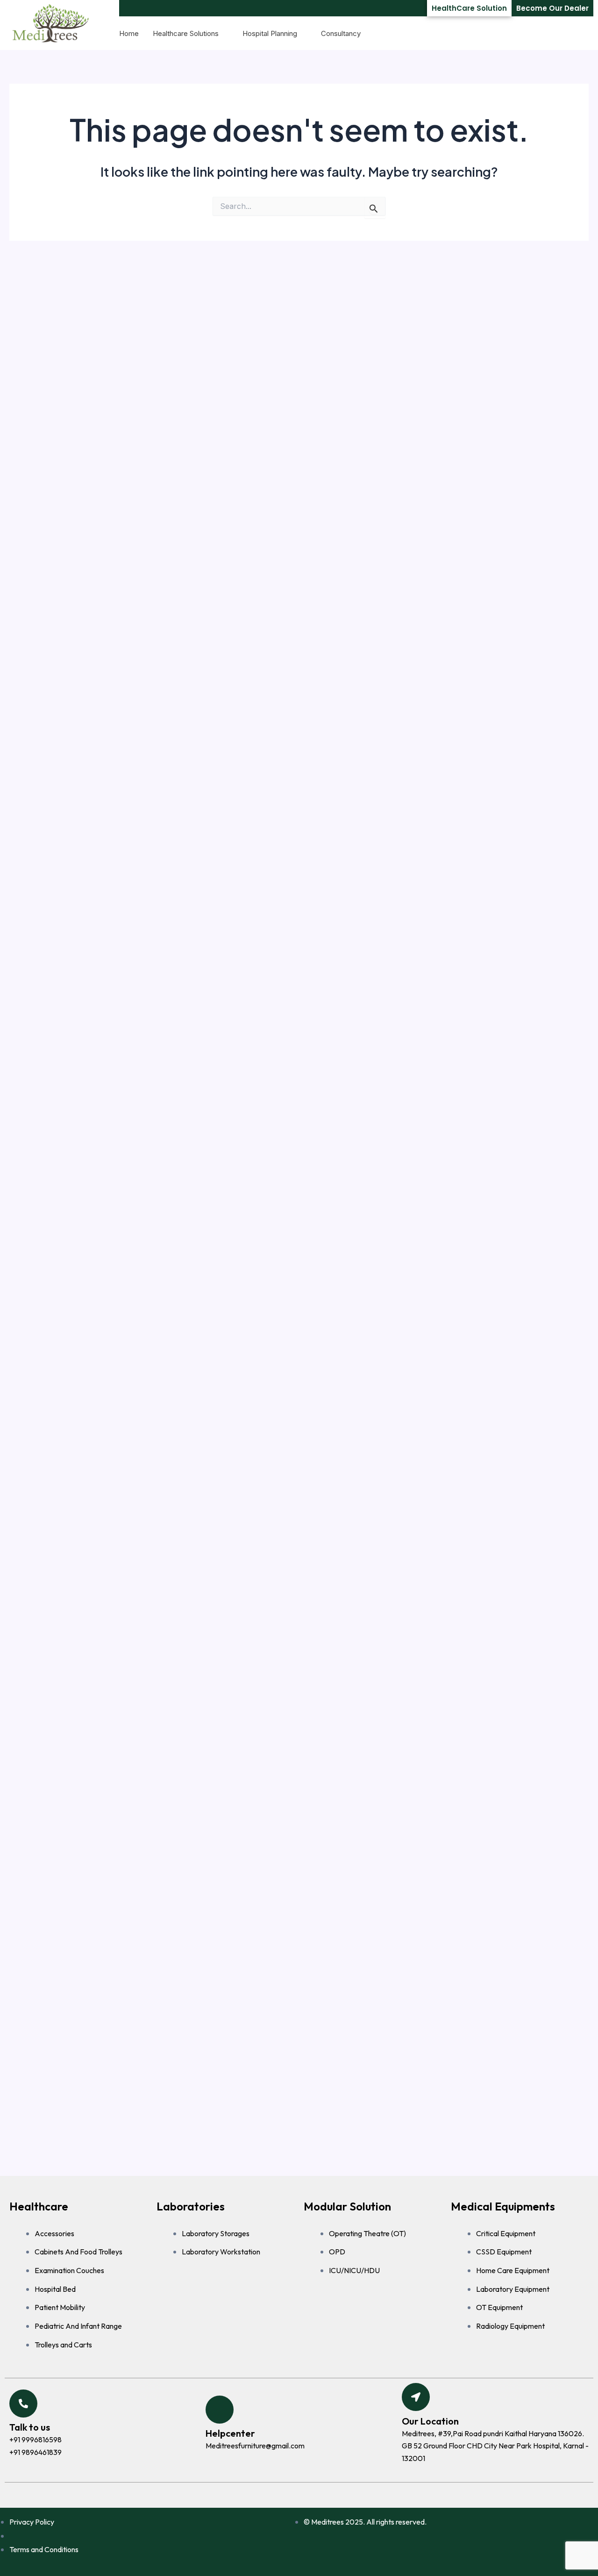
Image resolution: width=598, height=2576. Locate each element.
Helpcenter (230, 2433)
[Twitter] (304, 2495)
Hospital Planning (270, 33)
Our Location (430, 2421)
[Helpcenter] (220, 2410)
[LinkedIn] (323, 2495)
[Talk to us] (23, 2404)
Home (129, 33)
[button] (582, 34)
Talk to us (30, 2427)
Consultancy (341, 33)
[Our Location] (416, 2397)
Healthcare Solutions (186, 33)
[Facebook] (285, 2495)
